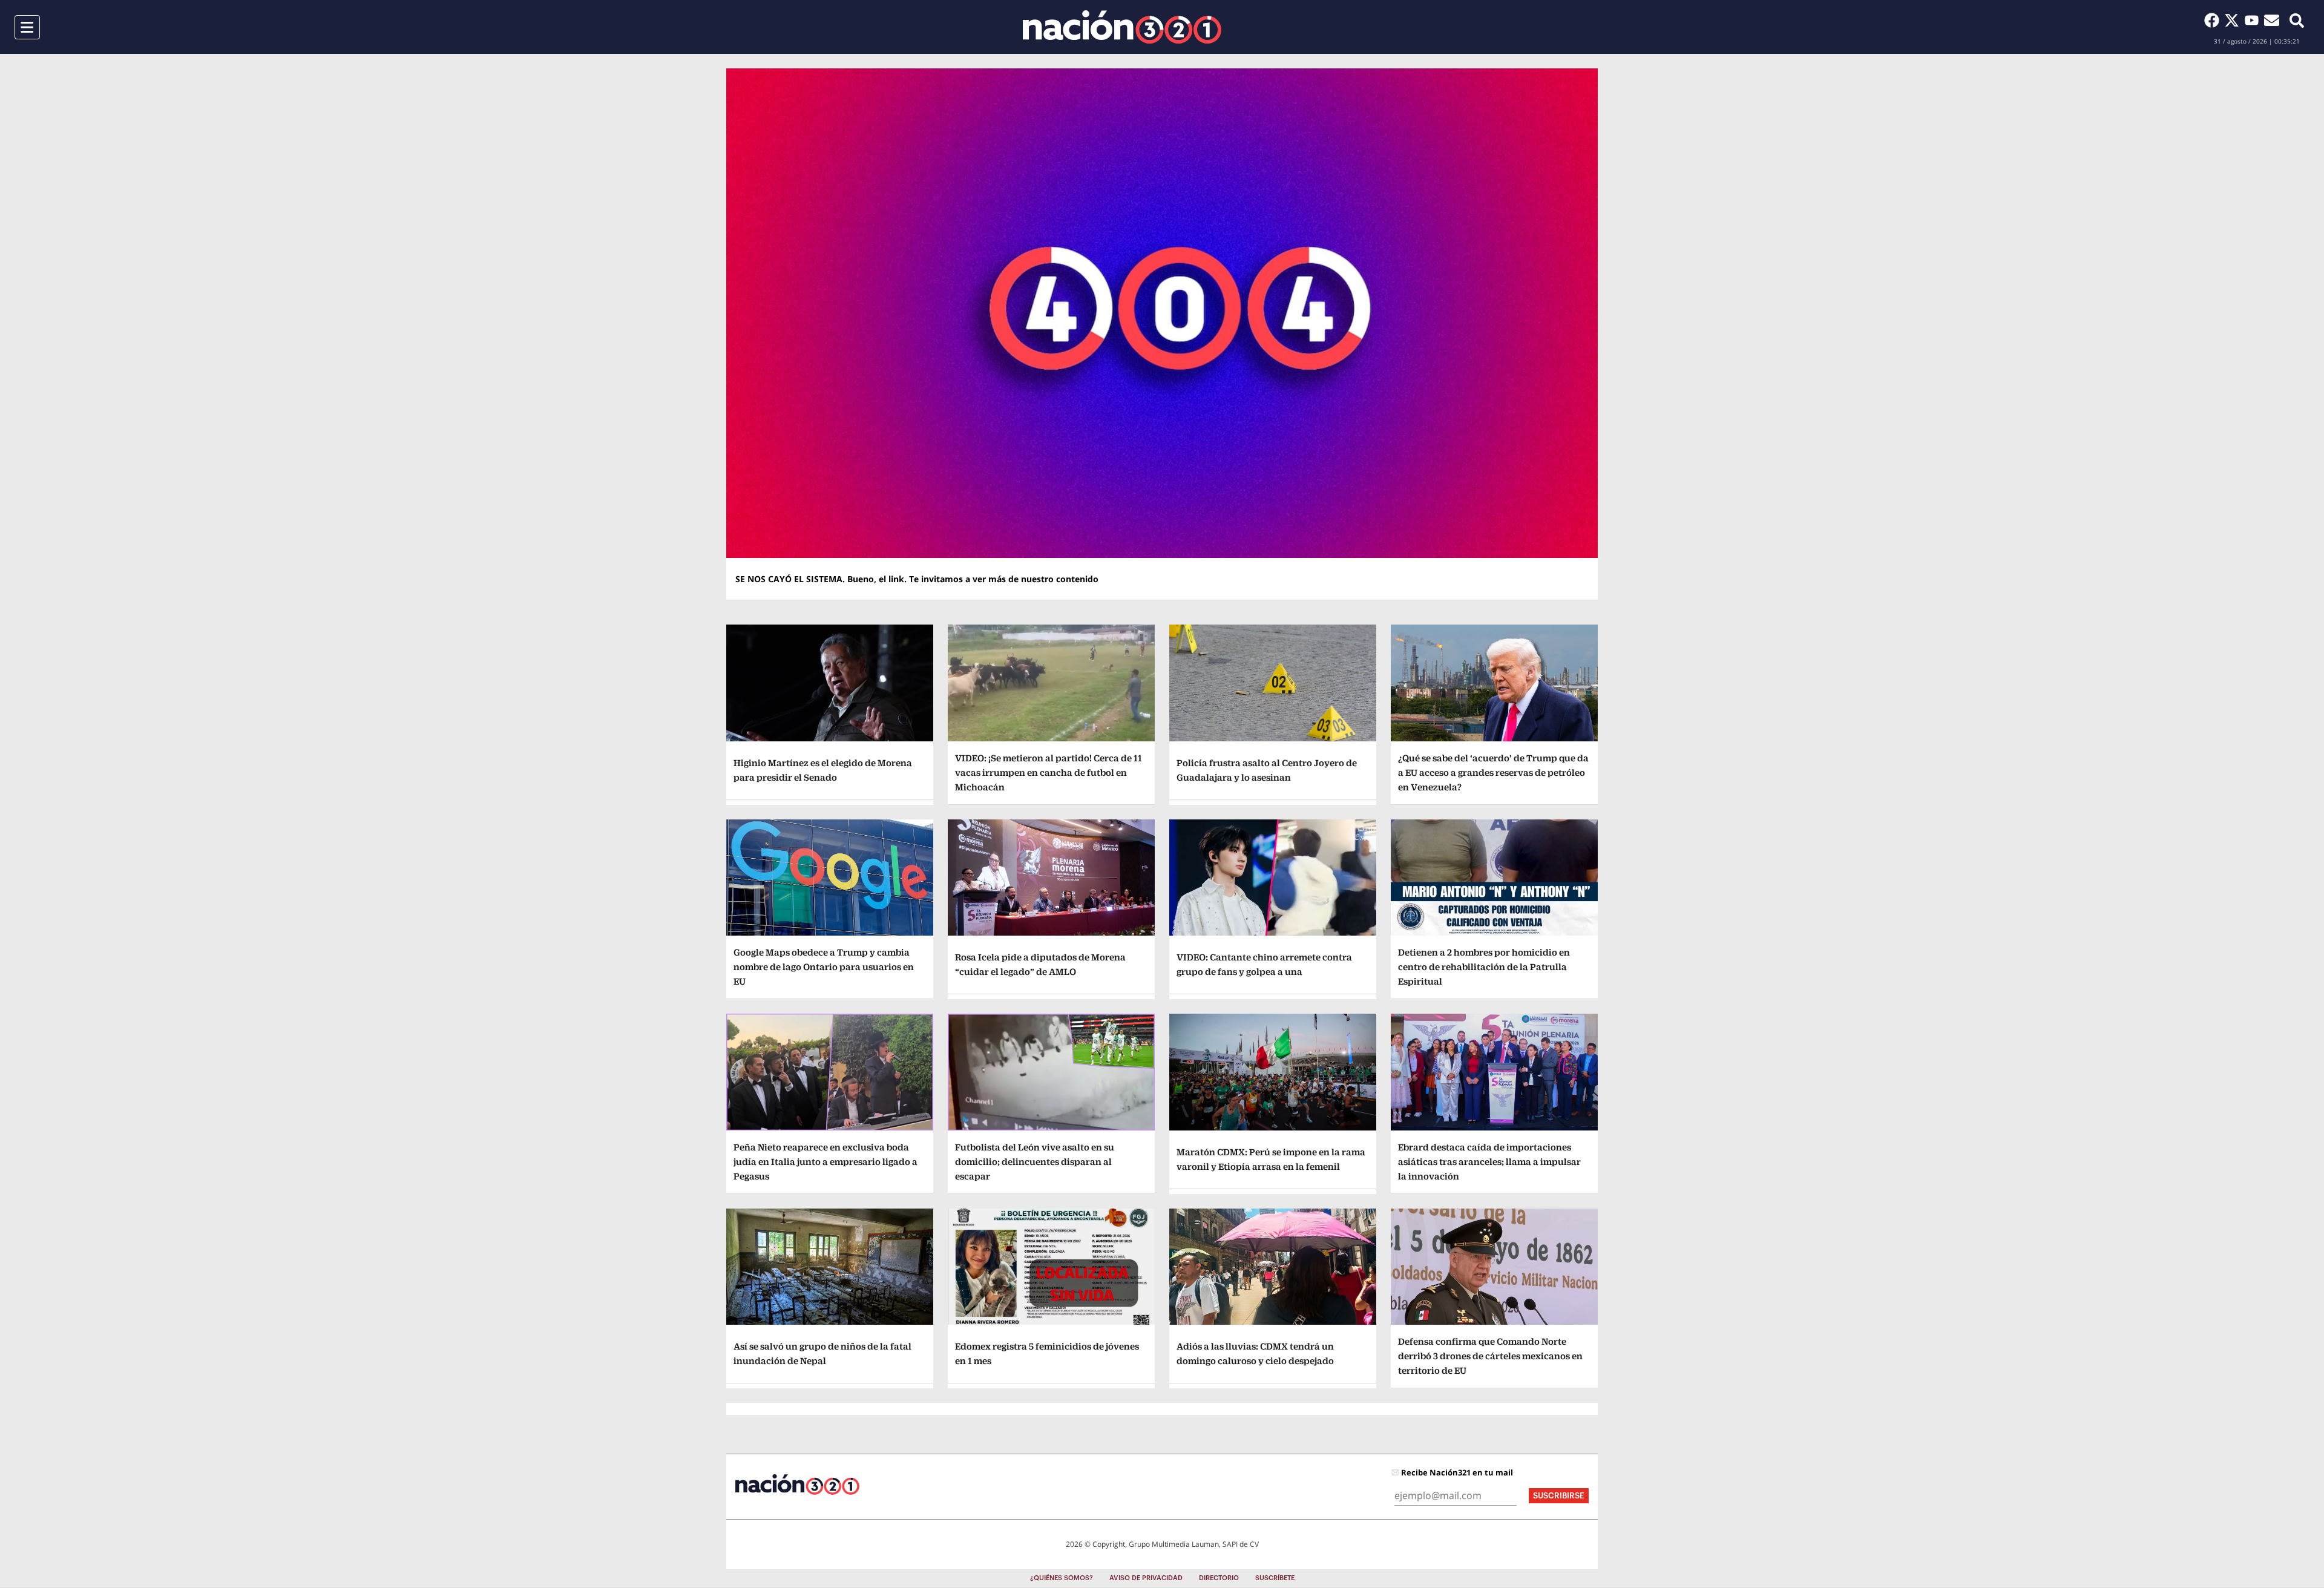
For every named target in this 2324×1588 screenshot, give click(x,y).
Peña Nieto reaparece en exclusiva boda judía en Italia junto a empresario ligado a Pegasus (826, 1162)
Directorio (1219, 1578)
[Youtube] (2254, 20)
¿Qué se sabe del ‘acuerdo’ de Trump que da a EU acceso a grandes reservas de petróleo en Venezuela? (1493, 773)
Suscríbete (1275, 1578)
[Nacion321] (1122, 27)
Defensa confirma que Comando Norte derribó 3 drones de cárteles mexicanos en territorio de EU (1490, 1356)
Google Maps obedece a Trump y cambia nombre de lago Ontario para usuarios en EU (824, 967)
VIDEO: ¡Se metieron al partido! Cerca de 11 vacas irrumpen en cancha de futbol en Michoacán (1049, 773)
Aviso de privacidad (1146, 1578)
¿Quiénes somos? (1062, 1578)
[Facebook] (2214, 20)
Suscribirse (1559, 1496)
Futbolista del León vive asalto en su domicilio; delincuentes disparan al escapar (1035, 1162)
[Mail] (2272, 20)
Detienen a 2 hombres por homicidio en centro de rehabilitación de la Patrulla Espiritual (1484, 967)
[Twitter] (2234, 20)
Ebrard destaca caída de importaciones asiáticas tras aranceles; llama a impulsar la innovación (1489, 1162)
